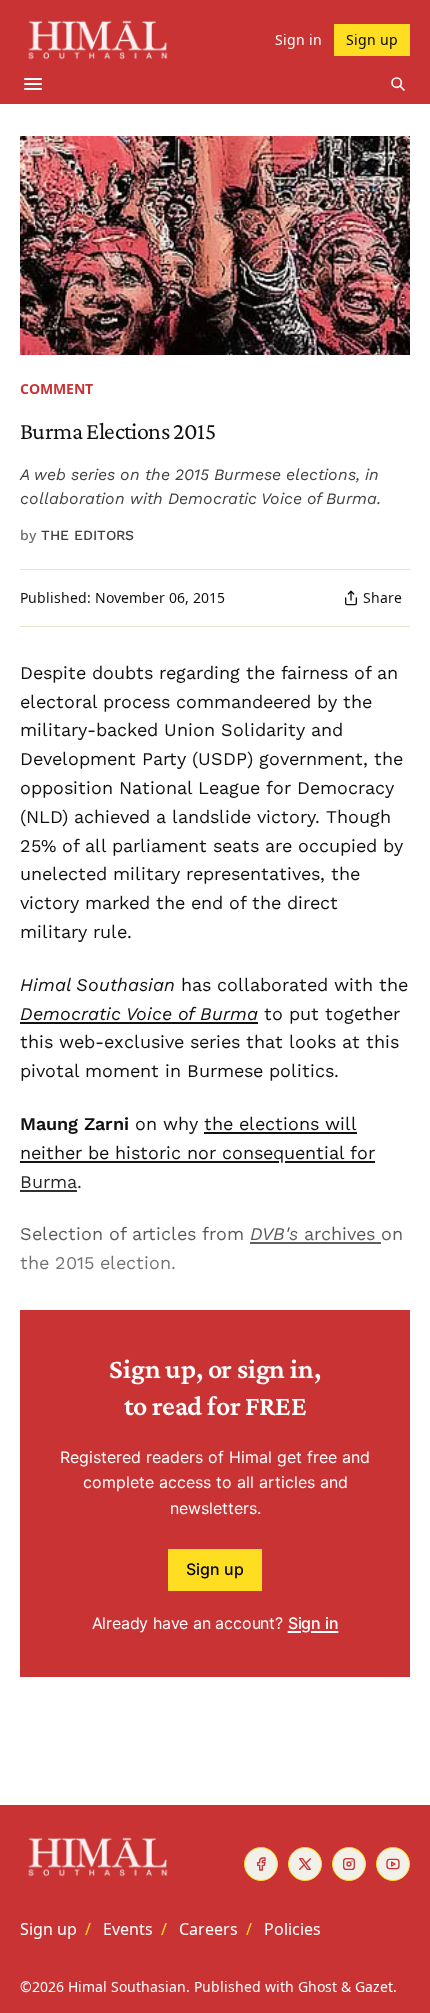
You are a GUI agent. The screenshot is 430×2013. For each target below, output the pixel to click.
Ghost (317, 1986)
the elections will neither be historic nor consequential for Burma (197, 1152)
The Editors (87, 535)
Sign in (313, 1623)
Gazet (374, 1986)
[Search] (398, 84)
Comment (56, 388)
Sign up (215, 1569)
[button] (48, 1929)
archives (339, 1233)
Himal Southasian (127, 1986)
